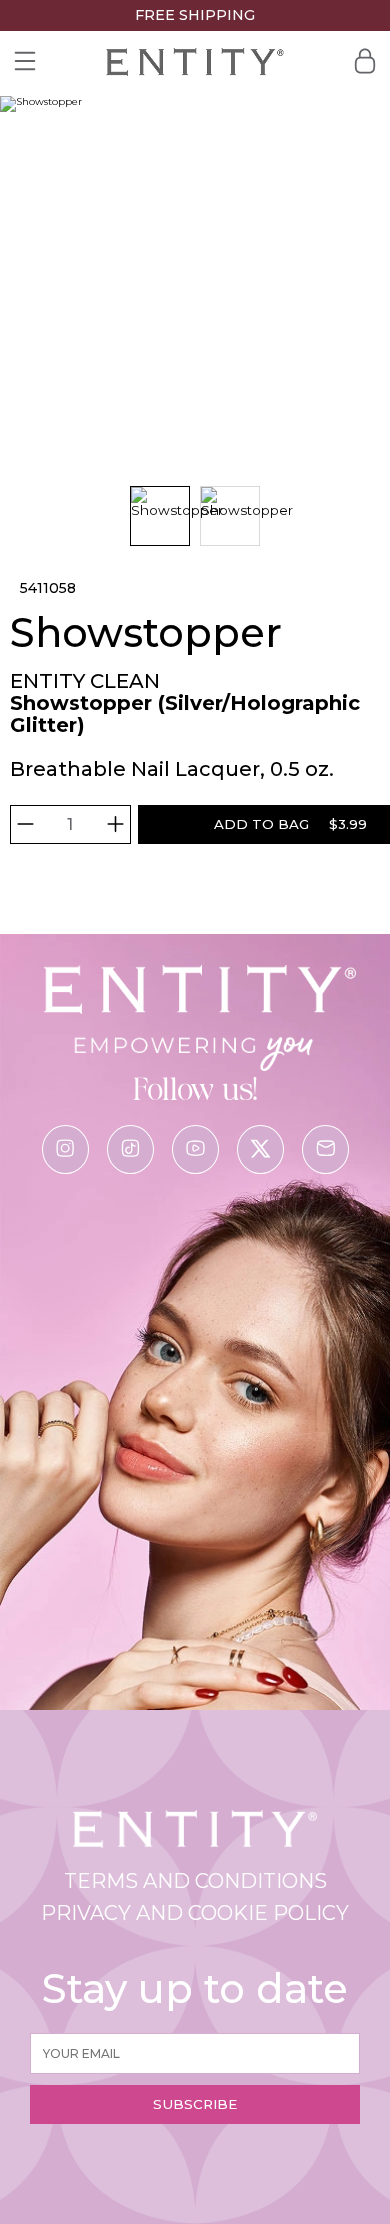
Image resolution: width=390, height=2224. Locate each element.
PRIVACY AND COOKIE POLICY (195, 1913)
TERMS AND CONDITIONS (195, 1881)
